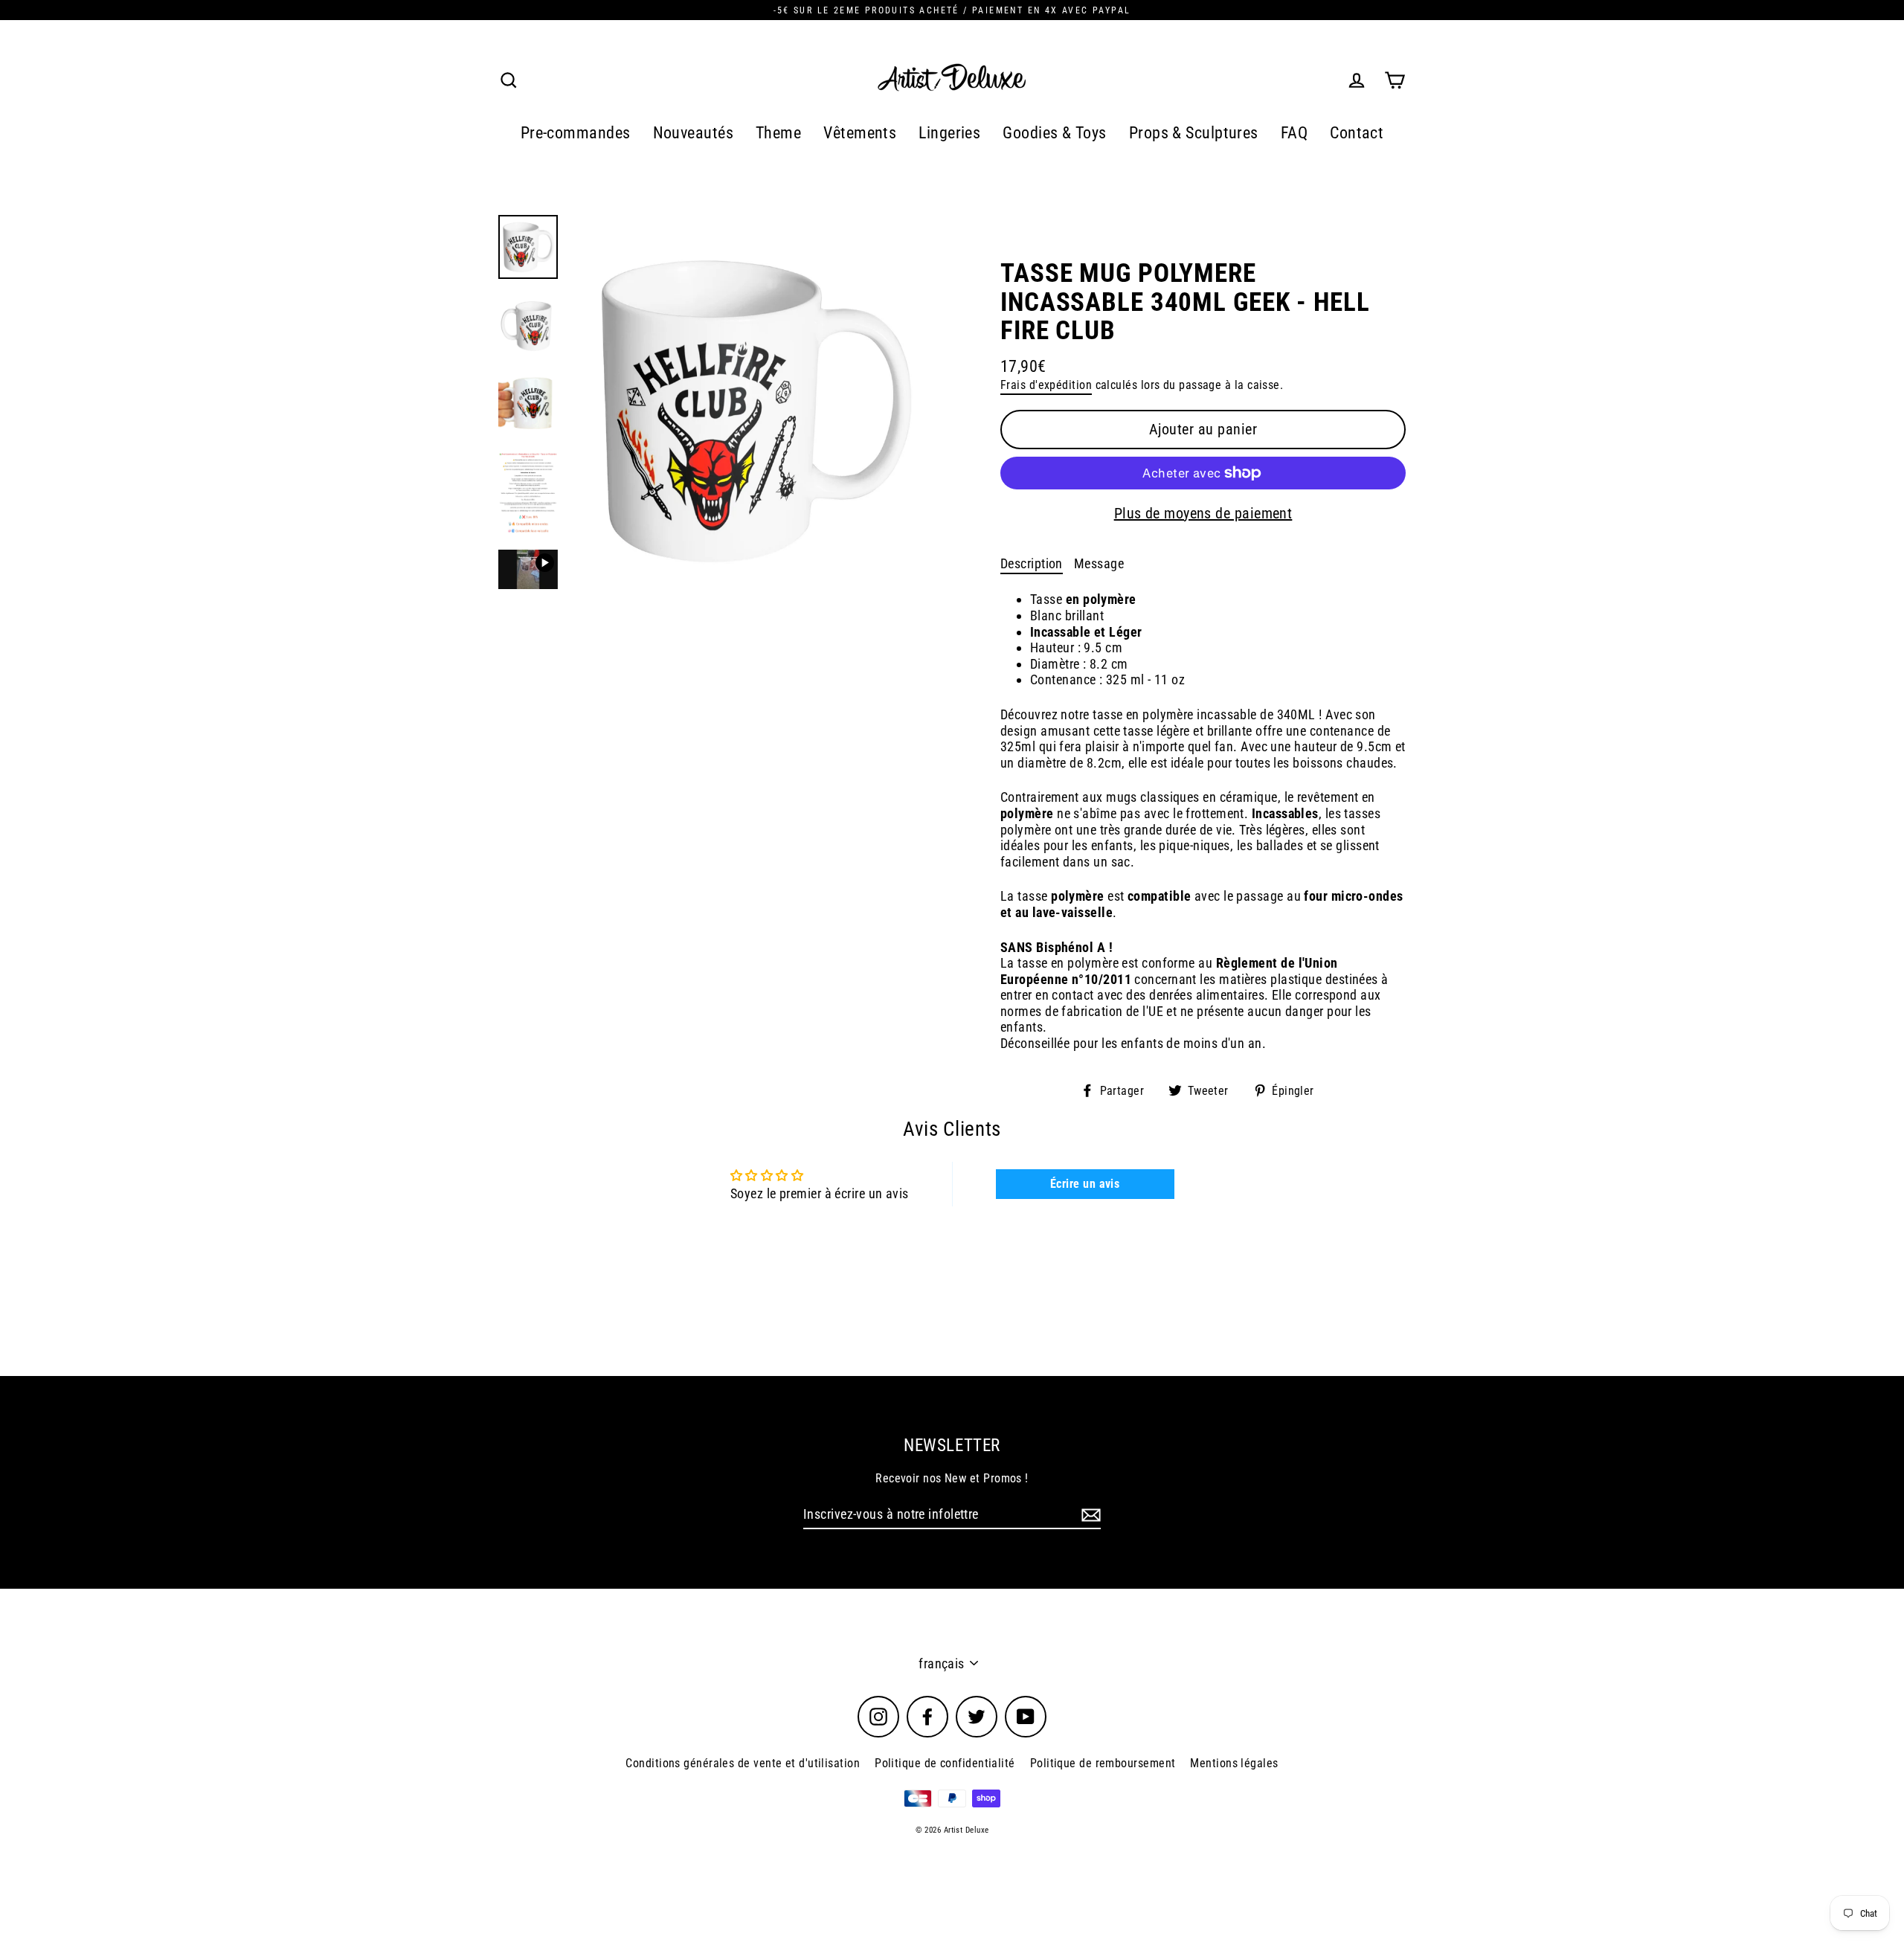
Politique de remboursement (1103, 1763)
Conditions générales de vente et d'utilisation (743, 1763)
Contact (1357, 133)
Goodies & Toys (1054, 133)
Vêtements (860, 133)
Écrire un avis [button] (1085, 1184)
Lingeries (949, 133)
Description (1032, 563)
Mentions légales (1234, 1763)
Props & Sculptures (1194, 133)
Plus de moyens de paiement (1203, 513)
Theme (778, 133)
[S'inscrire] (1089, 1515)
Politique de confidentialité (945, 1763)
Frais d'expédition (1046, 385)
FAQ (1294, 133)
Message (1099, 563)
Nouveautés (694, 133)
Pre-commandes (576, 133)
